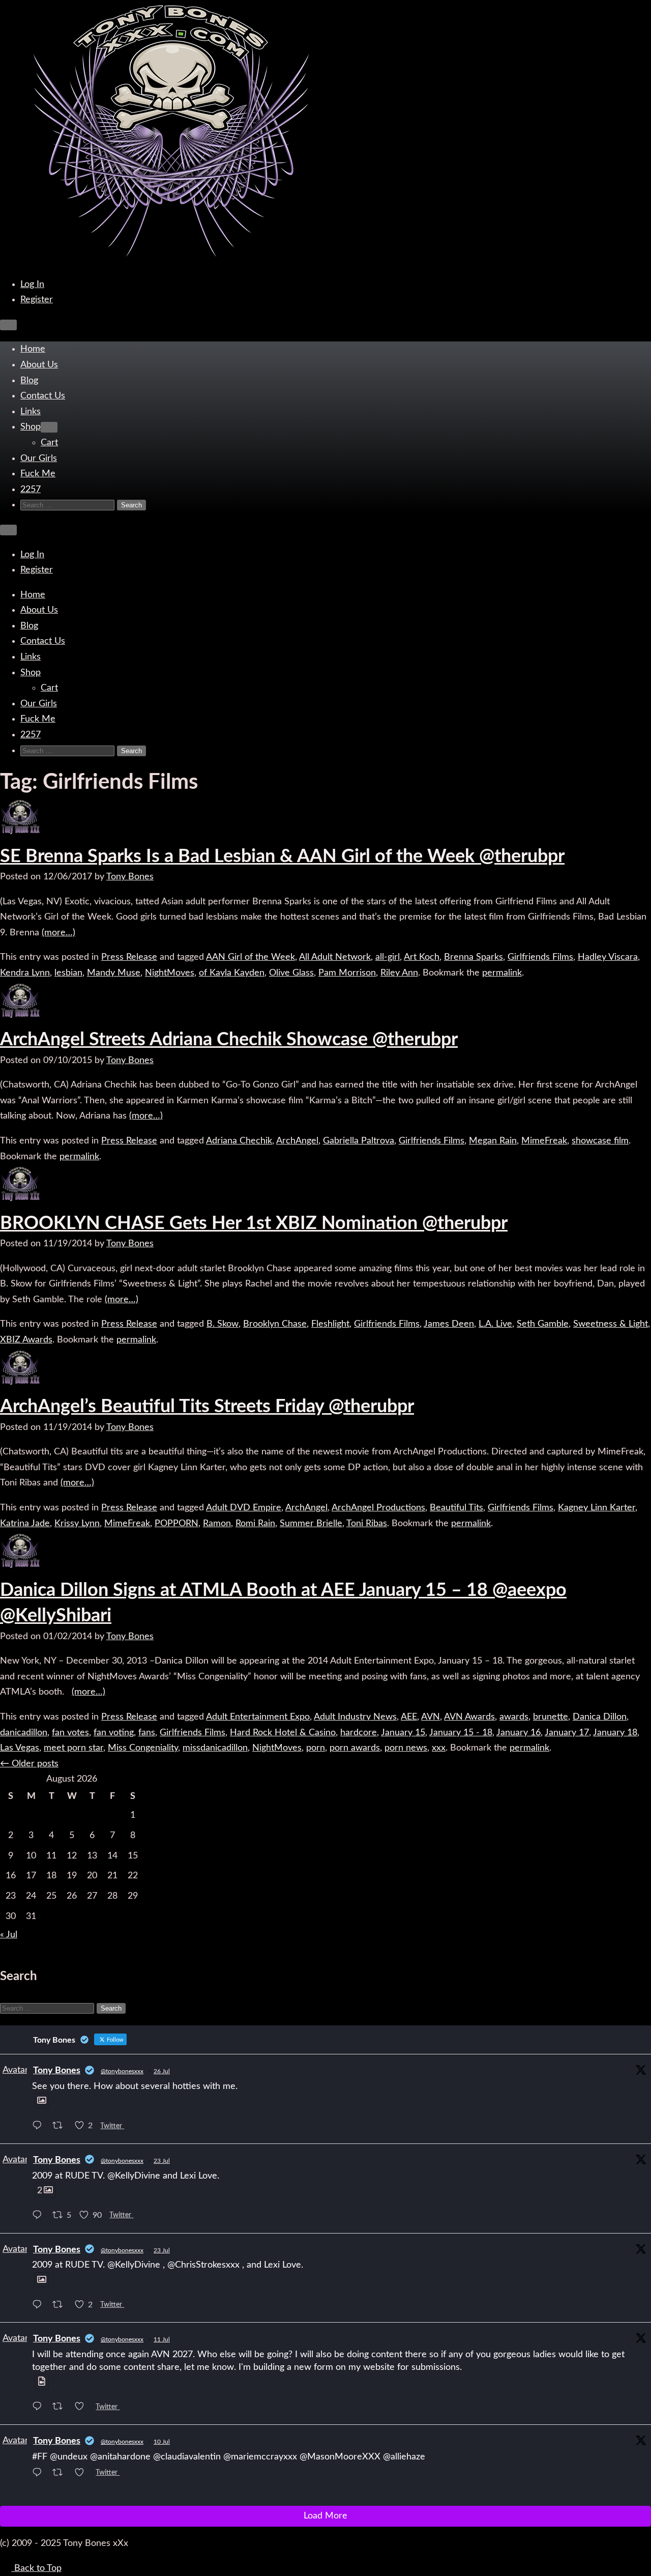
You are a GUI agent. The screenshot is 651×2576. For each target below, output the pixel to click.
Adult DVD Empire (244, 1508)
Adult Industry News (355, 1717)
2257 (31, 490)
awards (514, 1717)
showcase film (600, 1141)
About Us (39, 365)
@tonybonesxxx (122, 2071)
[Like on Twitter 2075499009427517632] (83, 2474)
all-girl (388, 957)
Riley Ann (399, 973)
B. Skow (223, 1324)
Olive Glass (291, 973)
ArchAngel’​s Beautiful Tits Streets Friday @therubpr (207, 1407)
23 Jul (162, 2161)
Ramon (217, 1524)
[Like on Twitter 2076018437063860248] (83, 2408)
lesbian (68, 973)
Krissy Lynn (77, 1524)
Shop (31, 427)
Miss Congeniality (143, 1748)
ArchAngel (297, 1141)
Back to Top (37, 2568)
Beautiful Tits (456, 1508)
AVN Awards (469, 1717)
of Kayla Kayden (232, 973)
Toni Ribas (367, 1524)
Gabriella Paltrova (359, 1141)
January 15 (403, 1733)
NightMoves (170, 973)
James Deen (449, 1324)
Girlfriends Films (540, 957)
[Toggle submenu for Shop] (49, 427)
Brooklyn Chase (275, 1324)
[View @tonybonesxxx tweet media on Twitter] (42, 2101)
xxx (439, 1748)
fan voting (114, 1733)
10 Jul (162, 2442)
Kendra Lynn (25, 973)
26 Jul (162, 2071)
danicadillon (24, 1733)
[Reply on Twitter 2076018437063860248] (40, 2408)
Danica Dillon (600, 1717)
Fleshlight (330, 1324)
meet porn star (73, 1748)
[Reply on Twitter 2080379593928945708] (40, 2306)
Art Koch (422, 957)
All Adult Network (335, 957)
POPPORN (176, 1524)
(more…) (58, 933)
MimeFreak (544, 1141)
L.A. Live (495, 1324)
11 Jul (162, 2339)
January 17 (567, 1733)
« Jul (9, 1935)
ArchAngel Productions (378, 1508)
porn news (406, 1748)
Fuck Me (38, 474)
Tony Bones (130, 877)
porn (316, 1748)
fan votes (70, 1733)
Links (31, 412)
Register (37, 300)
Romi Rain (255, 1524)
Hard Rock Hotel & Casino (283, 1733)
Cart (49, 443)
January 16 (519, 1733)
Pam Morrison (347, 973)
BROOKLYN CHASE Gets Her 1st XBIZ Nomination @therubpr (254, 1223)
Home (33, 349)
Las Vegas (20, 1748)
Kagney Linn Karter (597, 1508)
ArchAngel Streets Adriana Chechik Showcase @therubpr (229, 1040)
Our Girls (39, 459)
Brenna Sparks (474, 957)
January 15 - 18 (461, 1733)
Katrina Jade (25, 1524)
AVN (431, 1717)
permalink (502, 973)
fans (147, 1733)
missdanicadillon (215, 1748)
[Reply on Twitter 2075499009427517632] (40, 2474)
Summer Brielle (311, 1524)
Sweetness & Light (611, 1324)
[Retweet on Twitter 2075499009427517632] (61, 2474)
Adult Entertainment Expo (258, 1717)
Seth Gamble (543, 1324)
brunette (551, 1717)
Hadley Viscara (608, 957)
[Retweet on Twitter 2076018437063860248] (61, 2408)
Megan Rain (493, 1141)
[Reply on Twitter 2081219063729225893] (40, 2127)
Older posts (29, 1764)
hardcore (359, 1733)
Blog (29, 381)
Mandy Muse (114, 973)
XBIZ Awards (26, 1340)
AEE (409, 1717)
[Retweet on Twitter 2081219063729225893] (61, 2127)
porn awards (355, 1748)
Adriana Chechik (239, 1141)
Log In (32, 284)
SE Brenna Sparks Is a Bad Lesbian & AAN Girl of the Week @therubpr (282, 856)
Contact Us (43, 396)
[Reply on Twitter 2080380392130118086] (40, 2216)
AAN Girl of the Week (250, 957)
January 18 (615, 1733)
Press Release (129, 957)
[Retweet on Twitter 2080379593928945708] (61, 2306)
